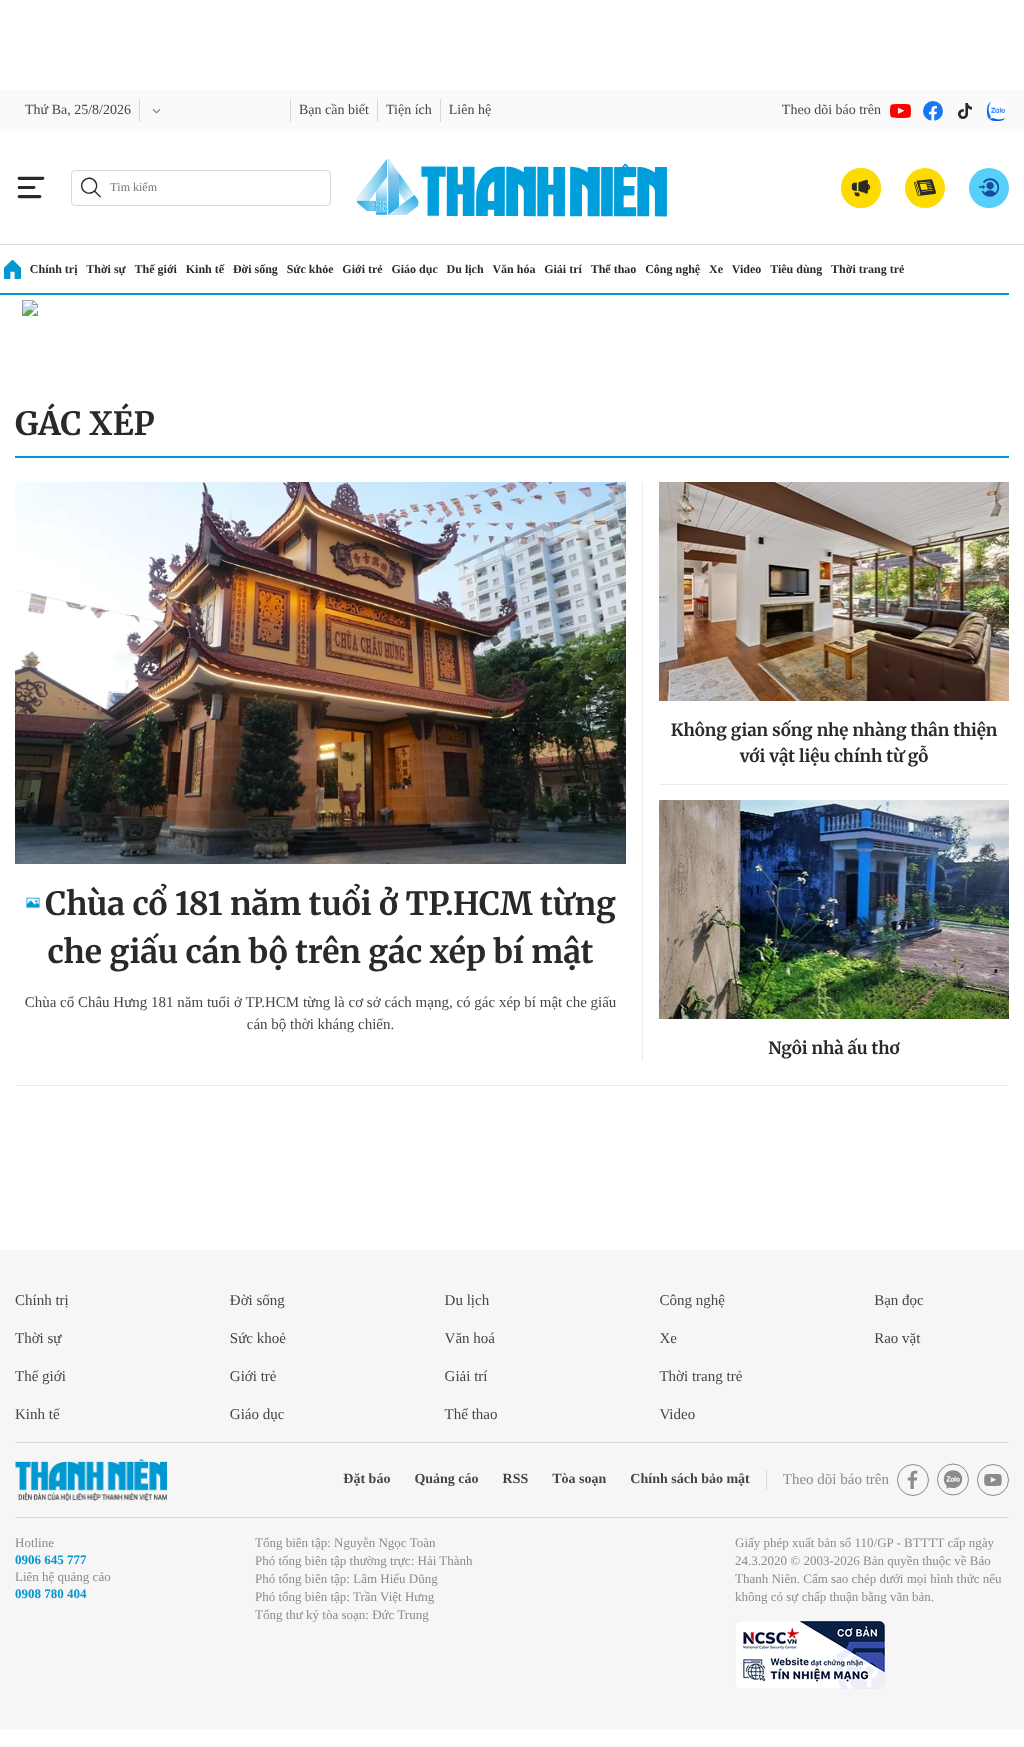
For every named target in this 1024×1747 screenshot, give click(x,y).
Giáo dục (414, 269)
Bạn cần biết (334, 110)
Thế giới (156, 269)
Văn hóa (513, 269)
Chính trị (54, 269)
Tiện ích (409, 110)
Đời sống (255, 269)
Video (747, 269)
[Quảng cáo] (861, 188)
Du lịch (465, 269)
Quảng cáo (446, 1479)
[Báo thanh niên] (512, 187)
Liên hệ (470, 110)
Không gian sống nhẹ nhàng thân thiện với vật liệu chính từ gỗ (834, 743)
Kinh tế (205, 269)
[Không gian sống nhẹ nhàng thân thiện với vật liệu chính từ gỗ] (834, 591)
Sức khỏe (310, 269)
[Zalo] (997, 111)
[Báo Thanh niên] (91, 1480)
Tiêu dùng (796, 269)
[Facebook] (933, 111)
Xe (716, 269)
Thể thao (614, 269)
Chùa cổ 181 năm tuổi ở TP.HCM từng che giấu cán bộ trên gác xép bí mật (330, 928)
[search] (201, 188)
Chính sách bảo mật (689, 1479)
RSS (516, 1479)
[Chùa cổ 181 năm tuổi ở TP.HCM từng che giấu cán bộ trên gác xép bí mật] (320, 673)
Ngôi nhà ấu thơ (833, 1048)
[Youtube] (901, 111)
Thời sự (106, 269)
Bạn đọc (899, 1301)
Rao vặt (897, 1339)
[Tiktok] (965, 111)
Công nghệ (672, 269)
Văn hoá (470, 1339)
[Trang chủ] (12, 269)
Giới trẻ (362, 269)
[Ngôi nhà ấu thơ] (834, 909)
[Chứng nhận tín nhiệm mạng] (810, 1655)
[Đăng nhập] (989, 188)
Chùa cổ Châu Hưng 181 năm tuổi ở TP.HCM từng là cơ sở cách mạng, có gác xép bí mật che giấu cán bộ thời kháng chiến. (321, 1014)
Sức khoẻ (258, 1339)
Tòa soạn (579, 1479)
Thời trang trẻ (867, 269)
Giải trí (563, 269)
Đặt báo (366, 1479)
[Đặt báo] (925, 188)
